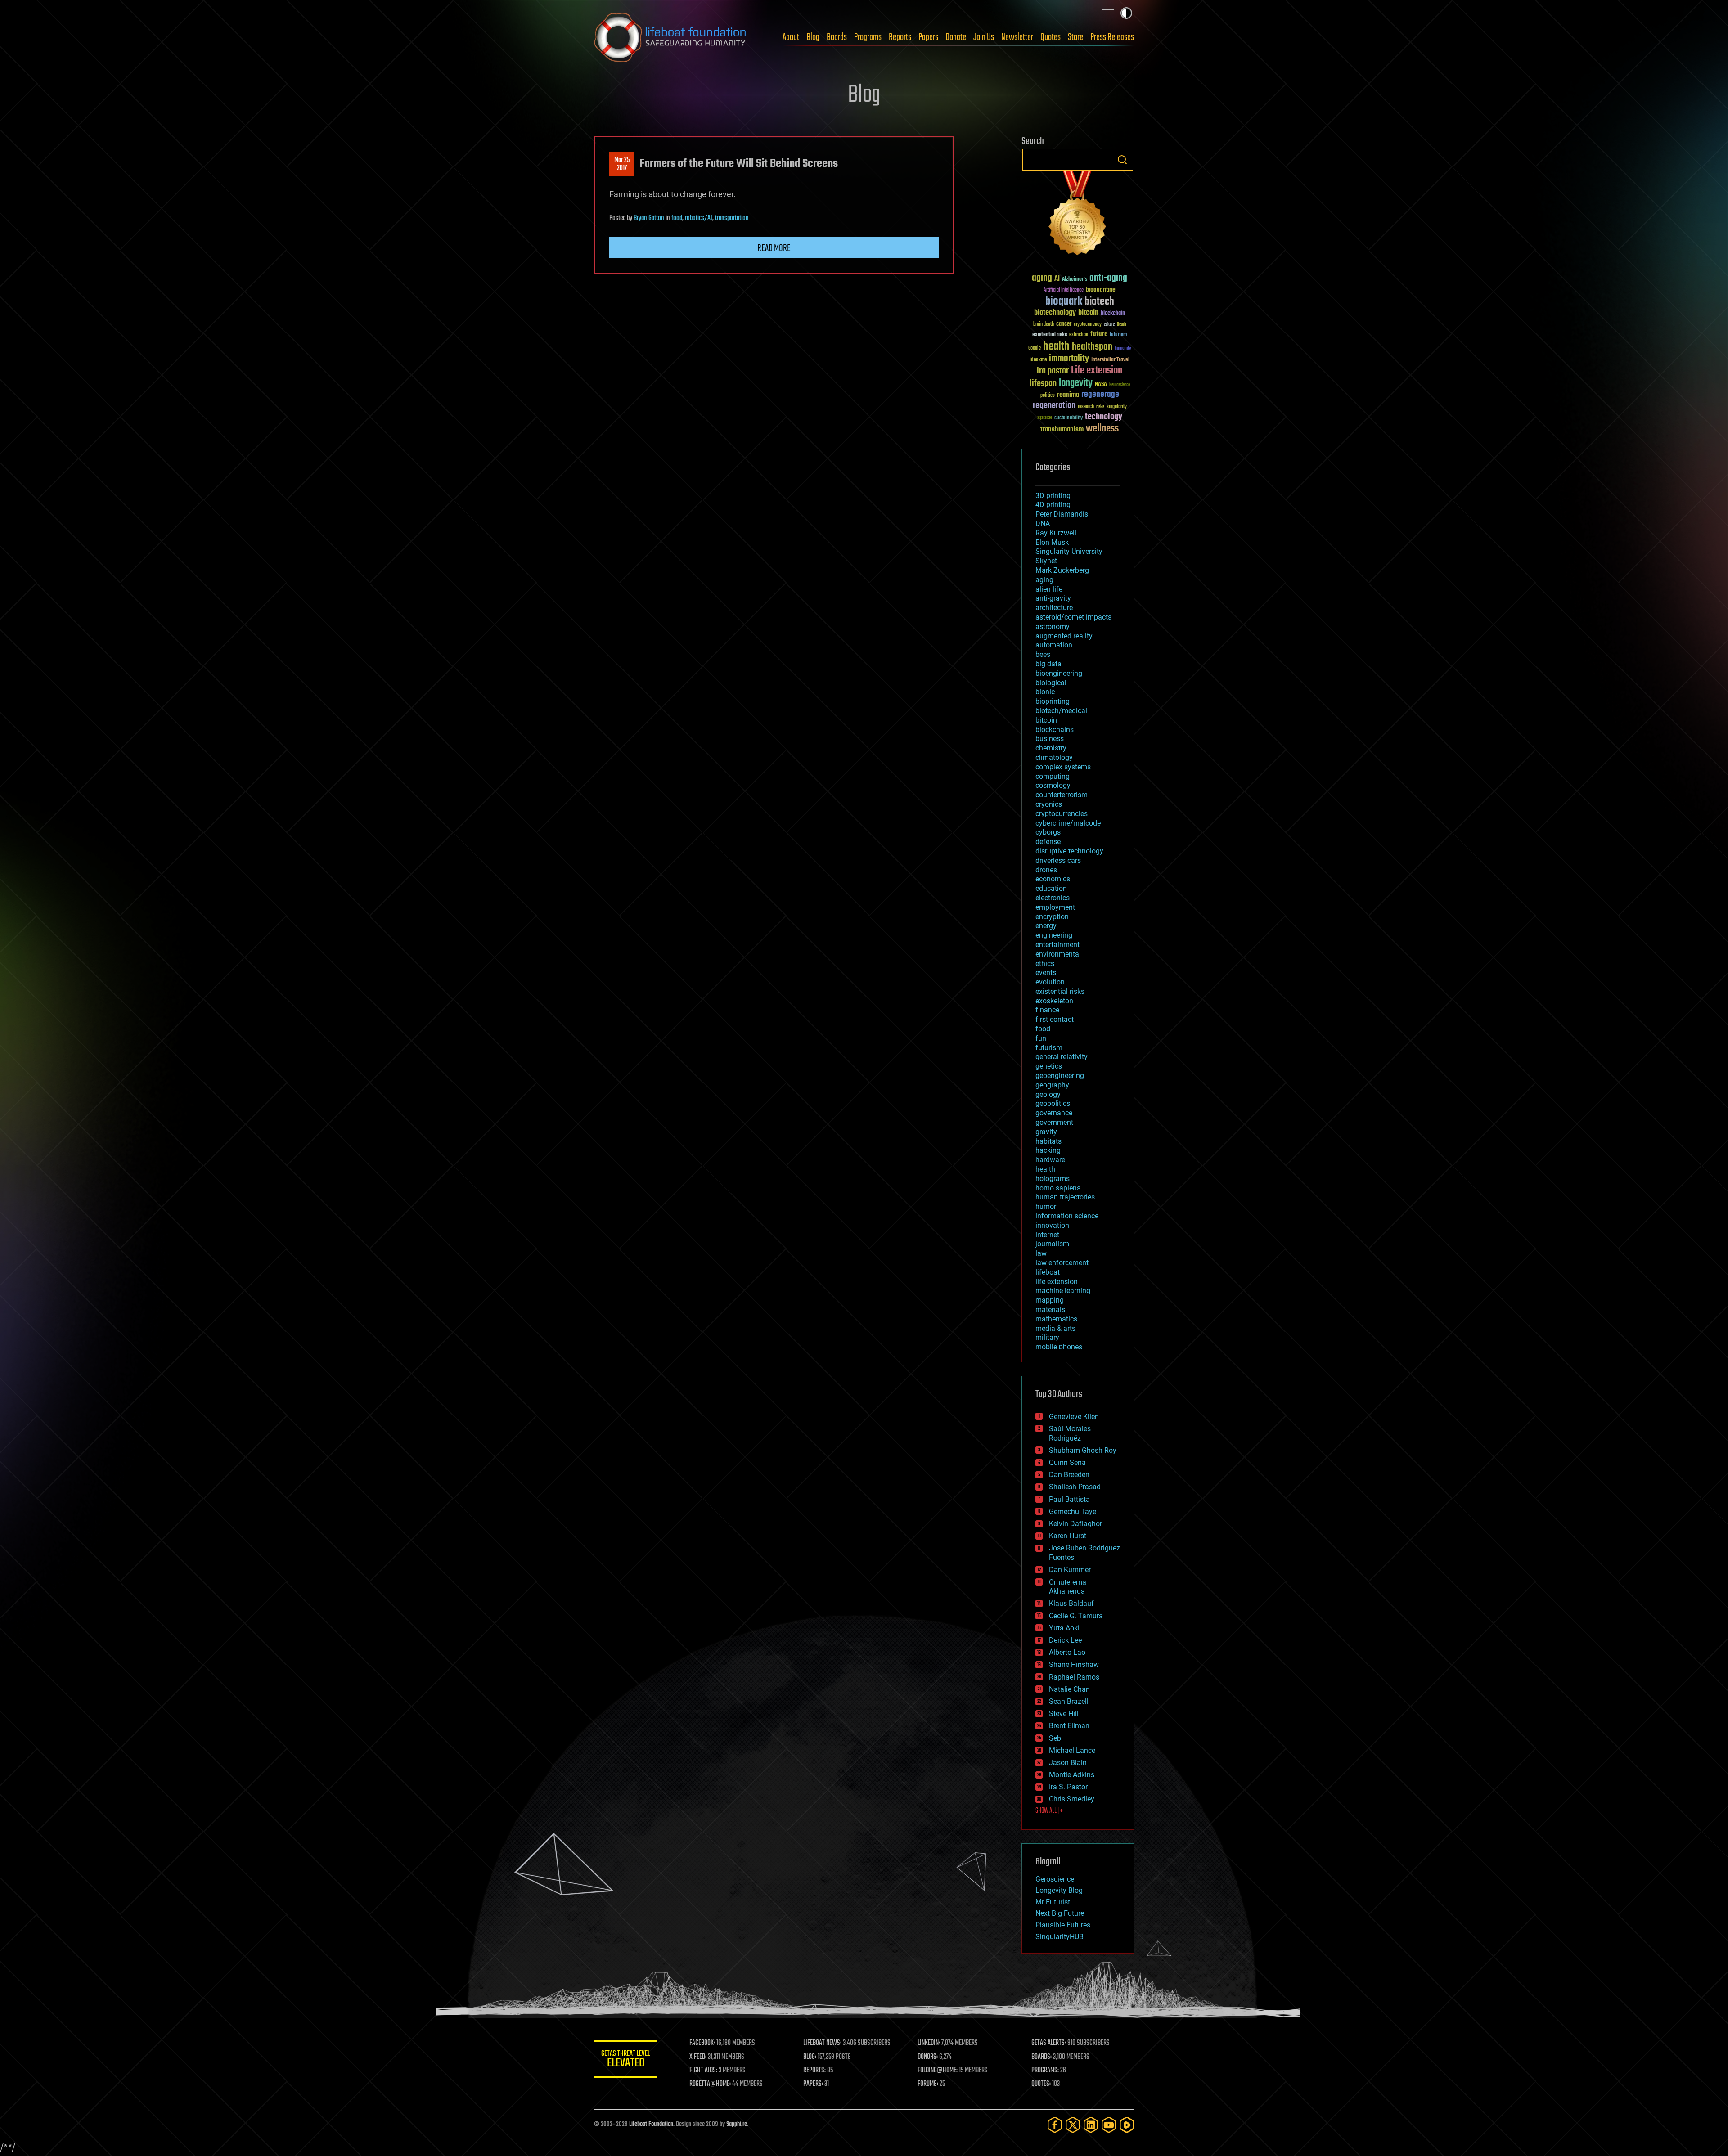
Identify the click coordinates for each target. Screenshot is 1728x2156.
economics (1053, 879)
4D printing (1053, 505)
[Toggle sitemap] (1108, 13)
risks (1100, 407)
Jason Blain (1068, 1763)
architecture (1054, 608)
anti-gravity (1053, 598)
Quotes (1051, 37)
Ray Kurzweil (1056, 533)
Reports (900, 37)
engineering (1054, 935)
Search (1122, 160)
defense (1048, 842)
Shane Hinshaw (1074, 1664)
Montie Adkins (1072, 1775)
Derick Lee (1065, 1640)
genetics (1049, 1066)
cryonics (1049, 804)
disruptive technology (1069, 851)
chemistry (1051, 748)
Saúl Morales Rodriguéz (1070, 1433)
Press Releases (1112, 37)
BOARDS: (1042, 2057)
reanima (1068, 395)
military (1047, 1337)
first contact (1055, 1019)
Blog (813, 37)
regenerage (1100, 395)
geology (1048, 1094)
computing (1053, 776)
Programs (868, 37)
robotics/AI (699, 218)
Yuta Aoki (1064, 1628)
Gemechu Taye (1073, 1511)
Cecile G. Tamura (1076, 1616)
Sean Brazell (1069, 1701)
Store (1075, 37)
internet (1047, 1235)
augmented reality (1064, 636)
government (1054, 1122)
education (1051, 888)
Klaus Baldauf (1071, 1603)
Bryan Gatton (649, 218)
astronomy (1053, 627)
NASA (1101, 385)
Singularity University (1069, 551)
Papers (928, 37)
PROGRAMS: (1045, 2071)
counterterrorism (1062, 795)
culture (1109, 325)
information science (1067, 1216)
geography (1052, 1085)
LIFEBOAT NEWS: (822, 2043)
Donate (956, 37)
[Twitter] (1073, 2125)
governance (1054, 1113)
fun (1041, 1038)
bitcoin (1088, 313)
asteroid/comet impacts (1073, 617)
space (1045, 417)
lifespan (1043, 384)
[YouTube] (1109, 2125)
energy (1046, 926)
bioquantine (1101, 290)
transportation (732, 218)
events (1046, 972)
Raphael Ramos (1074, 1677)
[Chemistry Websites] (1078, 215)
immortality (1069, 359)
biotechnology (1055, 313)
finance (1047, 1010)
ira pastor (1053, 371)
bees (1043, 654)
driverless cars (1058, 860)
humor (1046, 1206)
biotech (1099, 302)
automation (1054, 645)
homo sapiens (1058, 1188)
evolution (1050, 982)
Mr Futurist (1053, 1902)
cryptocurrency (1088, 325)
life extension (1057, 1282)
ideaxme (1038, 360)
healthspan (1092, 347)
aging (1042, 278)
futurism (1118, 335)
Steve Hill (1064, 1714)
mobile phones (1059, 1347)
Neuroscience (1120, 385)
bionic (1045, 692)
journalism (1052, 1244)
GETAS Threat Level (625, 2060)
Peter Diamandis (1062, 514)
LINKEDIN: (929, 2043)
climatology (1054, 757)
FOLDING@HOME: (938, 2071)
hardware (1050, 1160)
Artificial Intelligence (1064, 290)
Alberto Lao (1067, 1652)
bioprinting (1053, 701)
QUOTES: (1041, 2084)
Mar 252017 (622, 164)
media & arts (1055, 1328)
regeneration (1054, 406)
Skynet (1046, 561)
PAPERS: (813, 2084)
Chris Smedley (1072, 1799)
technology (1104, 417)
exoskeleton (1054, 1001)
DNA (1043, 523)
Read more (774, 248)
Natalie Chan (1069, 1689)
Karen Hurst (1068, 1536)
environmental (1058, 954)
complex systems (1063, 767)
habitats (1048, 1141)
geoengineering (1060, 1076)
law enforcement (1062, 1263)
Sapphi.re (737, 2124)
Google (1035, 348)
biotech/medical (1061, 711)
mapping (1050, 1300)
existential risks (1050, 335)
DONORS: (928, 2057)
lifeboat (1048, 1272)
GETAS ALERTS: (1049, 2043)
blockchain (1113, 314)
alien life (1049, 589)
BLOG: (810, 2057)
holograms (1053, 1179)
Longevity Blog (1059, 1890)
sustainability (1069, 418)
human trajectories (1065, 1197)
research (1086, 407)
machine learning (1063, 1291)
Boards (837, 37)
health (1056, 347)
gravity (1046, 1132)
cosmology (1053, 785)
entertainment (1057, 945)
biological (1051, 683)
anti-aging (1108, 278)
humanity (1123, 349)
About (791, 37)
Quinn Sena (1067, 1462)
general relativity (1062, 1057)
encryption (1052, 917)
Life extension (1097, 371)
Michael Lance (1072, 1750)
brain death (1044, 325)
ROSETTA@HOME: (710, 2084)
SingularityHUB (1060, 1937)
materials (1050, 1309)
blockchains (1055, 730)
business (1050, 739)
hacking (1048, 1150)
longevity (1076, 383)
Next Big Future (1060, 1913)
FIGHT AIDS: (703, 2071)
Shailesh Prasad (1075, 1487)
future (1099, 334)
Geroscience (1055, 1879)
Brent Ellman (1069, 1726)
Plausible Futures (1063, 1925)
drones (1046, 870)
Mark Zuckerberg (1062, 570)
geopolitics (1053, 1103)
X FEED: (698, 2057)
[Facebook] (1055, 2125)
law (1041, 1253)
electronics (1053, 898)
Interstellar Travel (1110, 360)
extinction (1079, 335)
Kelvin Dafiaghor (1075, 1524)
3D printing (1053, 496)
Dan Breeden (1069, 1475)
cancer (1064, 324)
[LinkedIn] (1091, 2125)
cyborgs (1048, 832)
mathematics (1056, 1319)
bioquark (1064, 302)
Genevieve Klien (1074, 1417)
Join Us (984, 37)
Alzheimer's (1075, 280)
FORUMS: (928, 2084)
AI (1057, 279)
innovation (1052, 1225)
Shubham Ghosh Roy (1083, 1450)
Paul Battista (1069, 1499)
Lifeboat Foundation (651, 2124)
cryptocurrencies (1062, 814)
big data (1048, 664)
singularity (1117, 407)
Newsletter (1017, 37)
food (677, 218)
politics (1048, 396)
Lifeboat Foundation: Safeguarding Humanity (670, 37)
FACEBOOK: (702, 2043)
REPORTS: (814, 2071)
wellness (1102, 429)
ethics (1045, 963)
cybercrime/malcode (1068, 823)
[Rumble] (1127, 2125)
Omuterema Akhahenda (1068, 1587)
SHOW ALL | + (1049, 1811)
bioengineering (1059, 673)
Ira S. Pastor (1068, 1787)
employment (1055, 907)
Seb (1055, 1738)
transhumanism (1062, 429)
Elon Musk (1052, 542)
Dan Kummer (1070, 1570)
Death (1121, 325)
